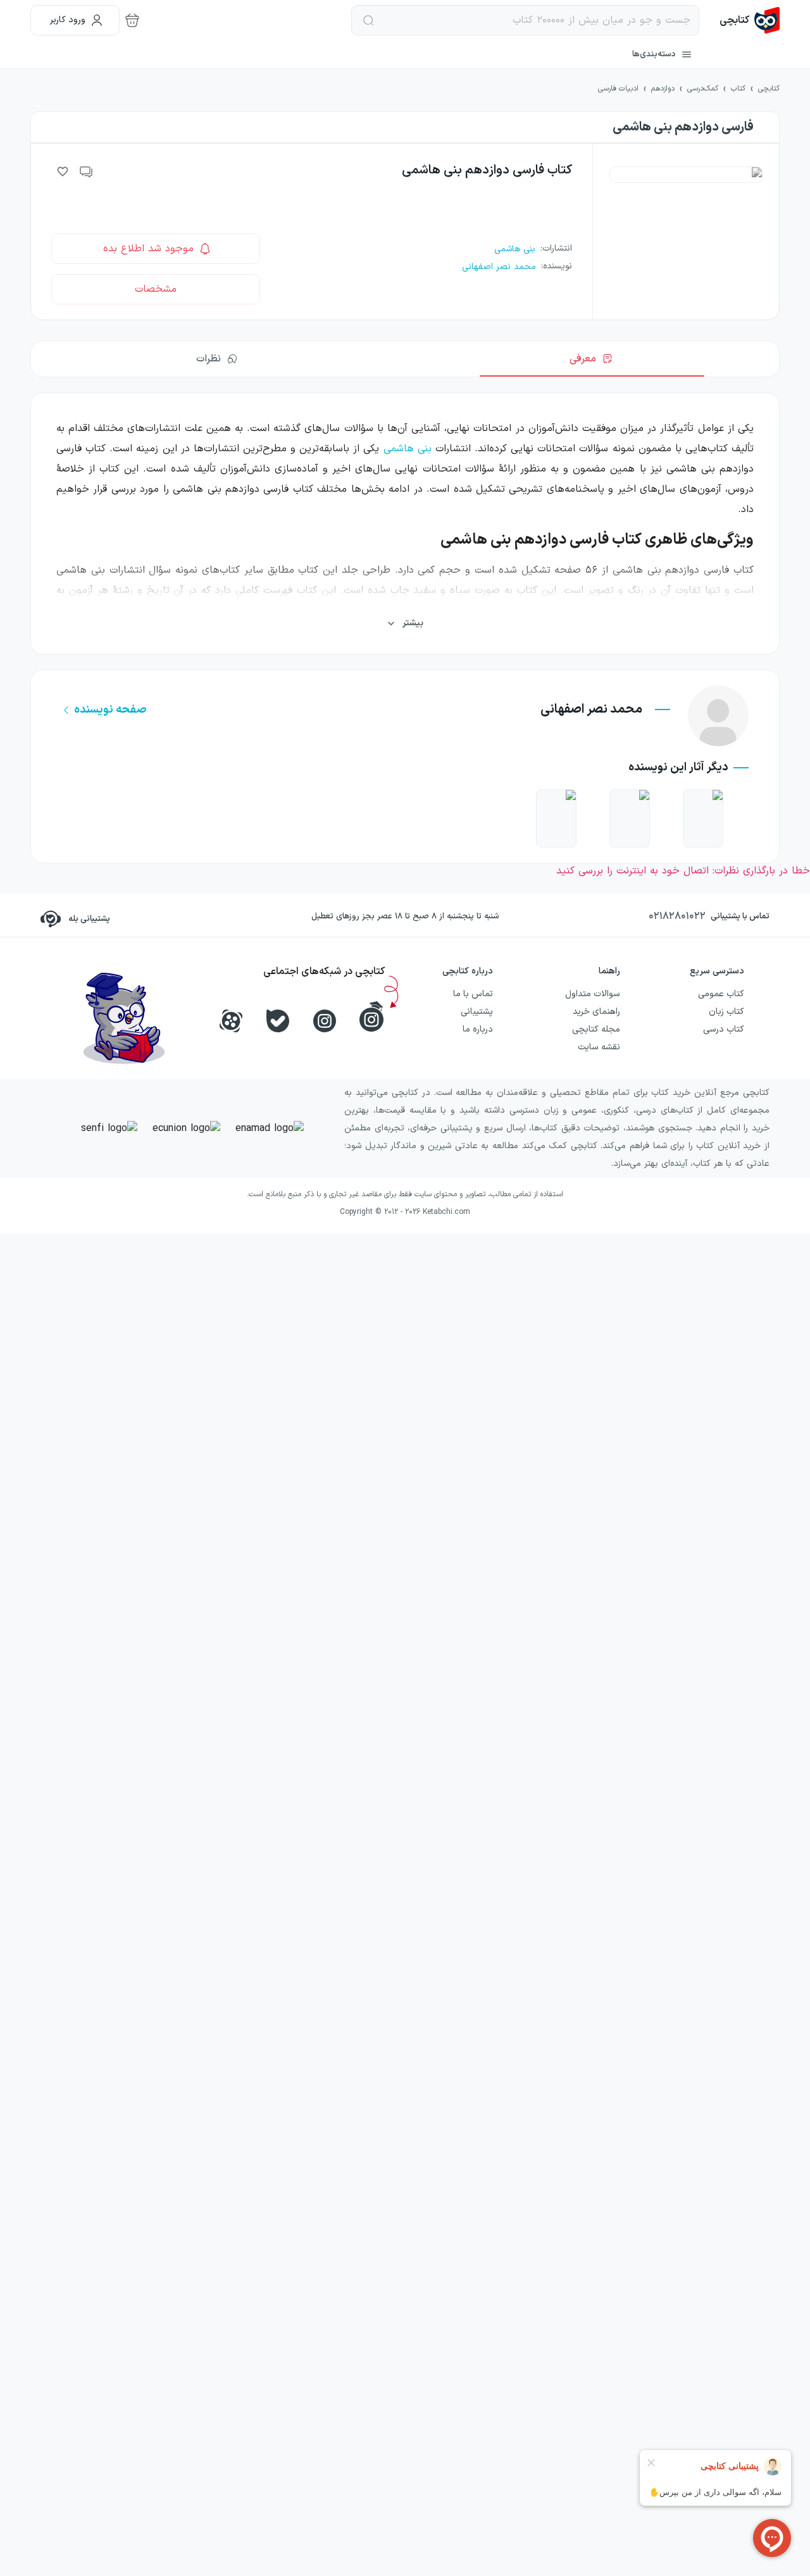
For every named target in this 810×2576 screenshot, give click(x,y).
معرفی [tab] (583, 359)
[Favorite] (63, 172)
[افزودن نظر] (87, 172)
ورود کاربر (68, 20)
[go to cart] (132, 20)
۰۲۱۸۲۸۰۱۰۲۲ (677, 916)
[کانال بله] (278, 1021)
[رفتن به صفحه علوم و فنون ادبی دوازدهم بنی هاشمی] (703, 818)
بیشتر (413, 623)
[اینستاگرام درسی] (371, 1016)
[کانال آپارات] (231, 1021)
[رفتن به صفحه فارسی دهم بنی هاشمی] (630, 818)
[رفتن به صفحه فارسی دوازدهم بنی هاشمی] (556, 818)
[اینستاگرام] (325, 1021)
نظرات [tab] (209, 359)
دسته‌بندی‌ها (654, 54)
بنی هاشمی (408, 449)
